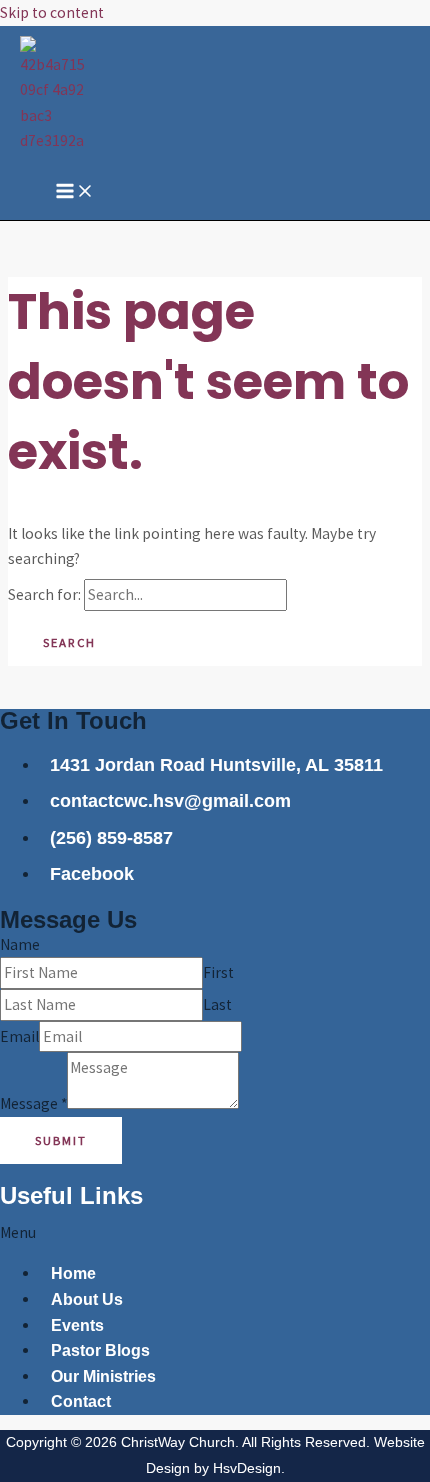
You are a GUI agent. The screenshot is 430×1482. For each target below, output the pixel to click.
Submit (61, 1140)
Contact (81, 1401)
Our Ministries (103, 1376)
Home (73, 1273)
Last (217, 1004)
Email (19, 1036)
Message (33, 1103)
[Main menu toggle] (75, 192)
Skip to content (52, 12)
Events (77, 1325)
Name (20, 944)
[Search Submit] (325, 595)
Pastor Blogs (100, 1350)
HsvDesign (247, 1468)
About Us (87, 1299)
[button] (215, 1233)
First (218, 972)
